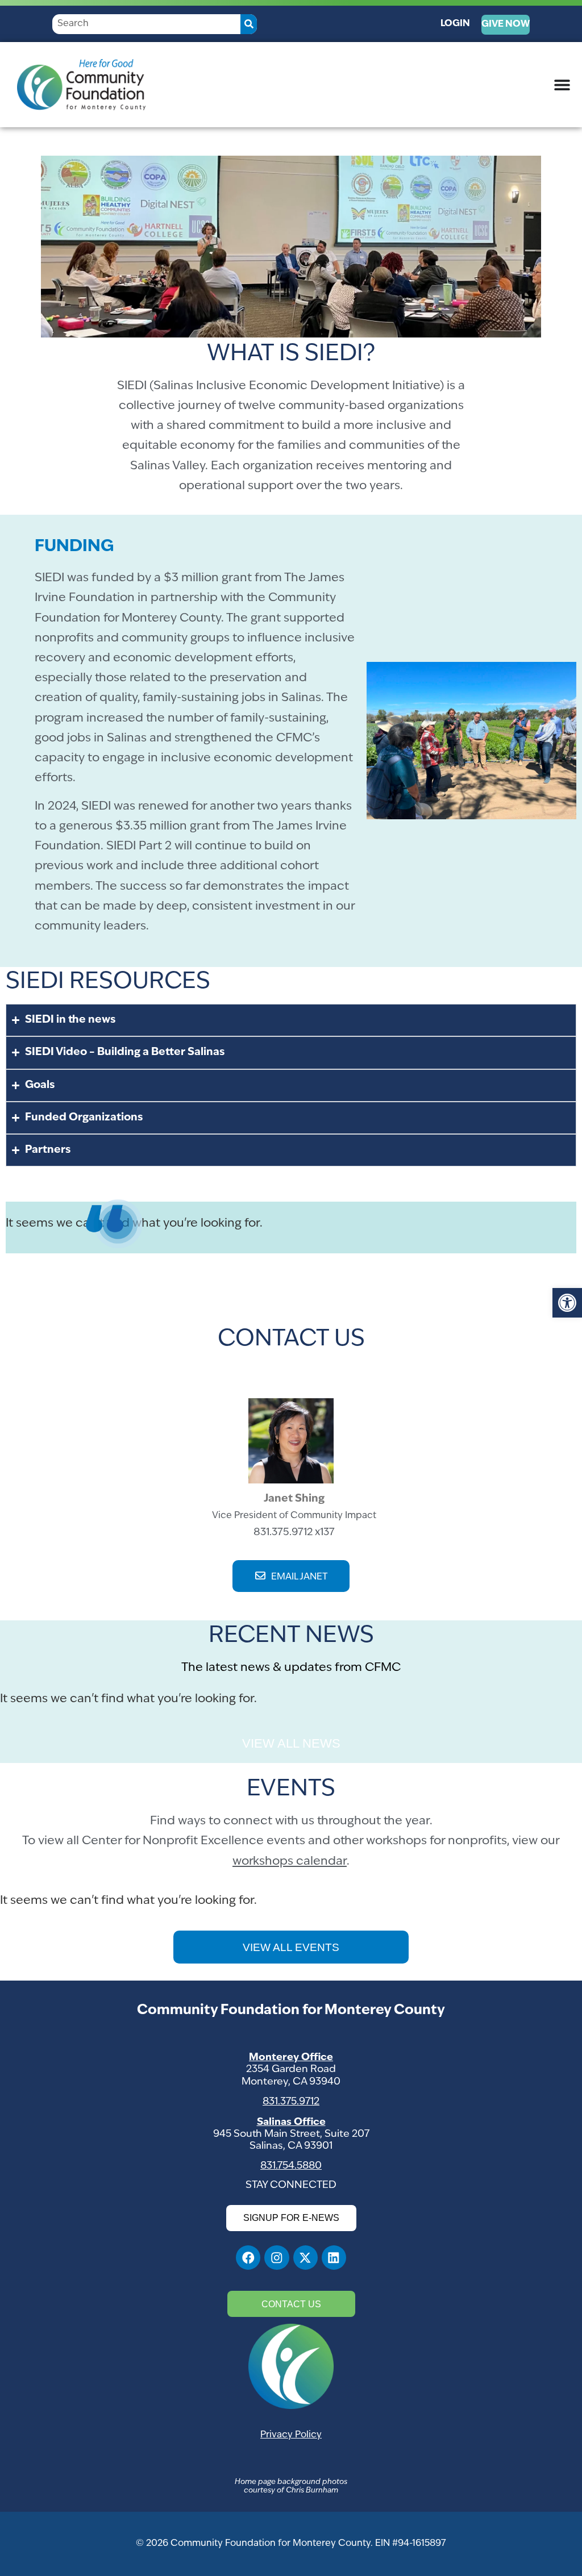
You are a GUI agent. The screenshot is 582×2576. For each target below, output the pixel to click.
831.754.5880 (291, 2166)
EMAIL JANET (299, 1577)
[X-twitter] (305, 2258)
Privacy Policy (291, 2435)
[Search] (249, 24)
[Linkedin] (334, 2258)
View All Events (291, 1947)
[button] (567, 1303)
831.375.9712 (291, 2102)
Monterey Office (291, 2058)
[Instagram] (277, 2258)
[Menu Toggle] (562, 85)
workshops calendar (290, 1862)
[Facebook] (248, 2258)
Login (455, 24)
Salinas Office (291, 2122)
